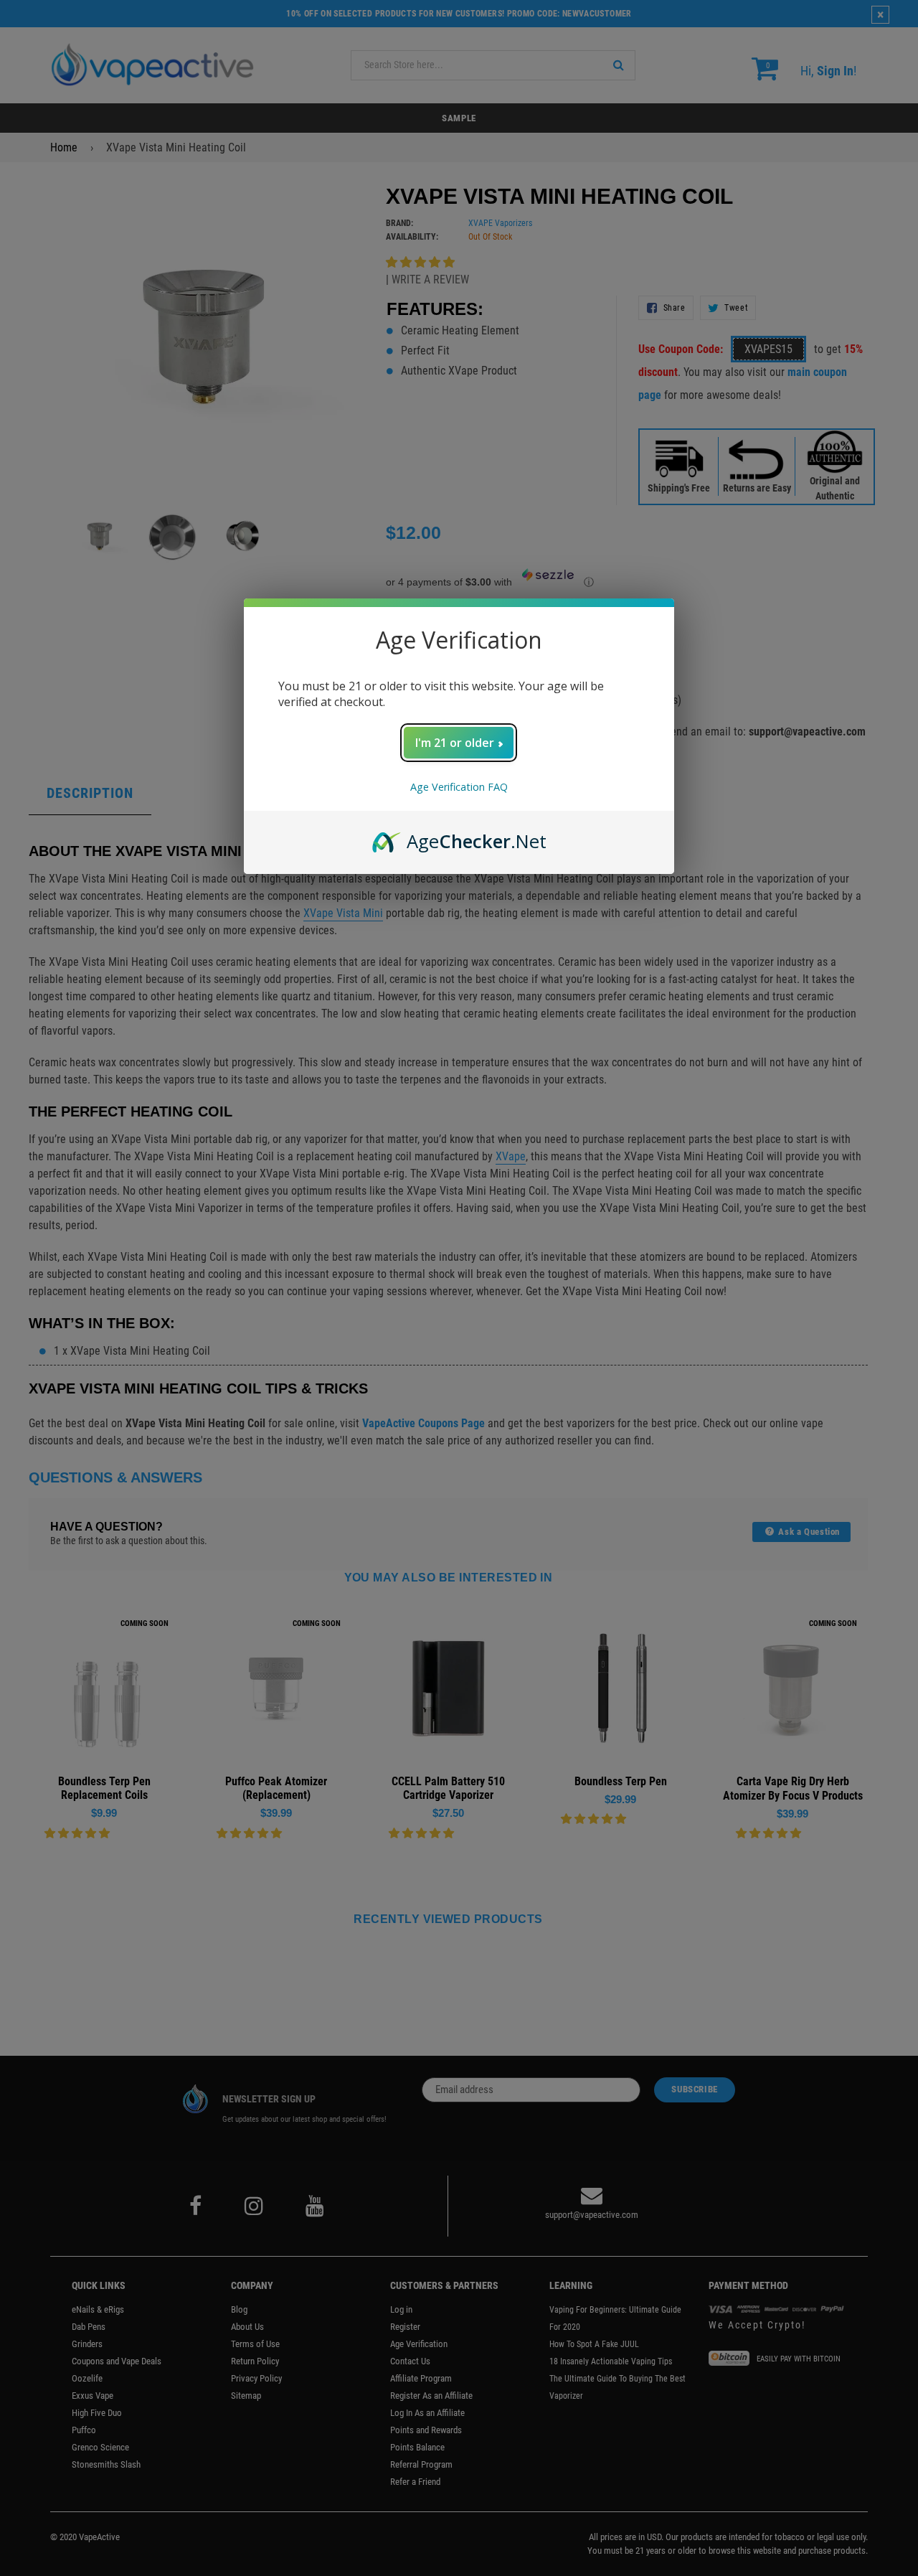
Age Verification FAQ (459, 787)
